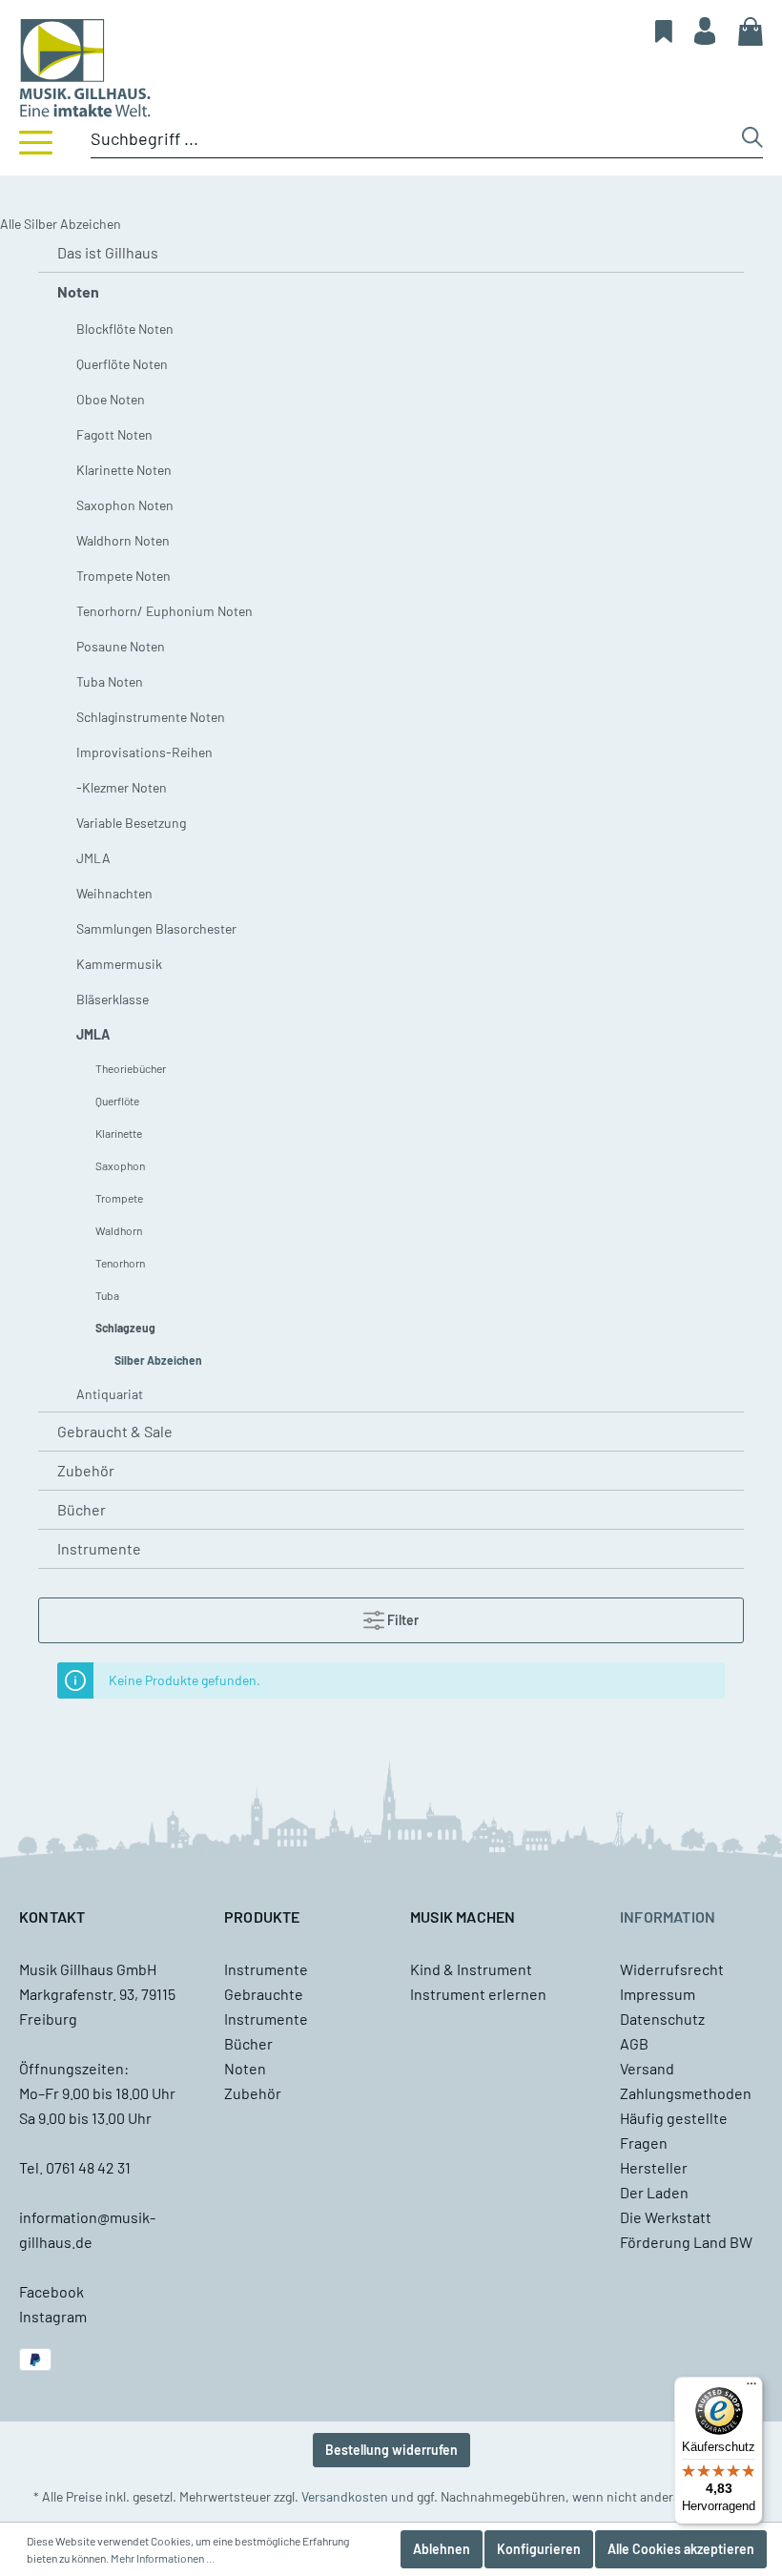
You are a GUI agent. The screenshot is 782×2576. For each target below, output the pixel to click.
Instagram (53, 2316)
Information (668, 1917)
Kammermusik (119, 964)
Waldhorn (119, 1230)
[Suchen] (752, 142)
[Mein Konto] (705, 31)
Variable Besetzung (131, 823)
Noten (78, 291)
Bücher (82, 1509)
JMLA (93, 858)
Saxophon (120, 1165)
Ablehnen (442, 2549)
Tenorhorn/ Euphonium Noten (165, 611)
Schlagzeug (125, 1328)
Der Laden (654, 2192)
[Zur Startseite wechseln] (391, 68)
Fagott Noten (114, 434)
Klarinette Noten (124, 470)
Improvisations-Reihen (144, 752)
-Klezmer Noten (122, 787)
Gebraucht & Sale (115, 1431)
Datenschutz (662, 2019)
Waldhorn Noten (123, 540)
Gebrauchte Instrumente (266, 2006)
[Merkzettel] (664, 31)
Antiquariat (110, 1394)
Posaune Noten (121, 646)
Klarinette (119, 1133)
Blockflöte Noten (125, 329)
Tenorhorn (120, 1263)
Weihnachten (114, 893)
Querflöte (117, 1101)
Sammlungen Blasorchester (156, 928)
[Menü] (36, 141)
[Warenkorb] (751, 31)
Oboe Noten (111, 399)
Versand (647, 2068)
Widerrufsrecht (672, 1969)
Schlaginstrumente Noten (151, 717)
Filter (401, 1620)
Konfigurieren (539, 2549)
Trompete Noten (123, 576)
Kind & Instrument (471, 1969)
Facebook (51, 2291)
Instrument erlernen (478, 1994)
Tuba (107, 1295)
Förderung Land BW (686, 2242)
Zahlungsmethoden (686, 2093)
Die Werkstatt (666, 2217)
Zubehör (86, 1470)
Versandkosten (345, 2496)
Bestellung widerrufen (391, 2450)
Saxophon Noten (125, 505)
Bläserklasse (113, 999)
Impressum (658, 1994)
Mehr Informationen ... (163, 2558)
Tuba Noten (110, 681)
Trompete (119, 1198)
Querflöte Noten (122, 364)
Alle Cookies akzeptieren (681, 2549)
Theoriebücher (131, 1068)
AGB (634, 2043)
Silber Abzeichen (158, 1360)
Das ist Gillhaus (108, 252)
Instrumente (99, 1548)
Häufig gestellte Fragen (674, 2130)
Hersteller (654, 2167)
